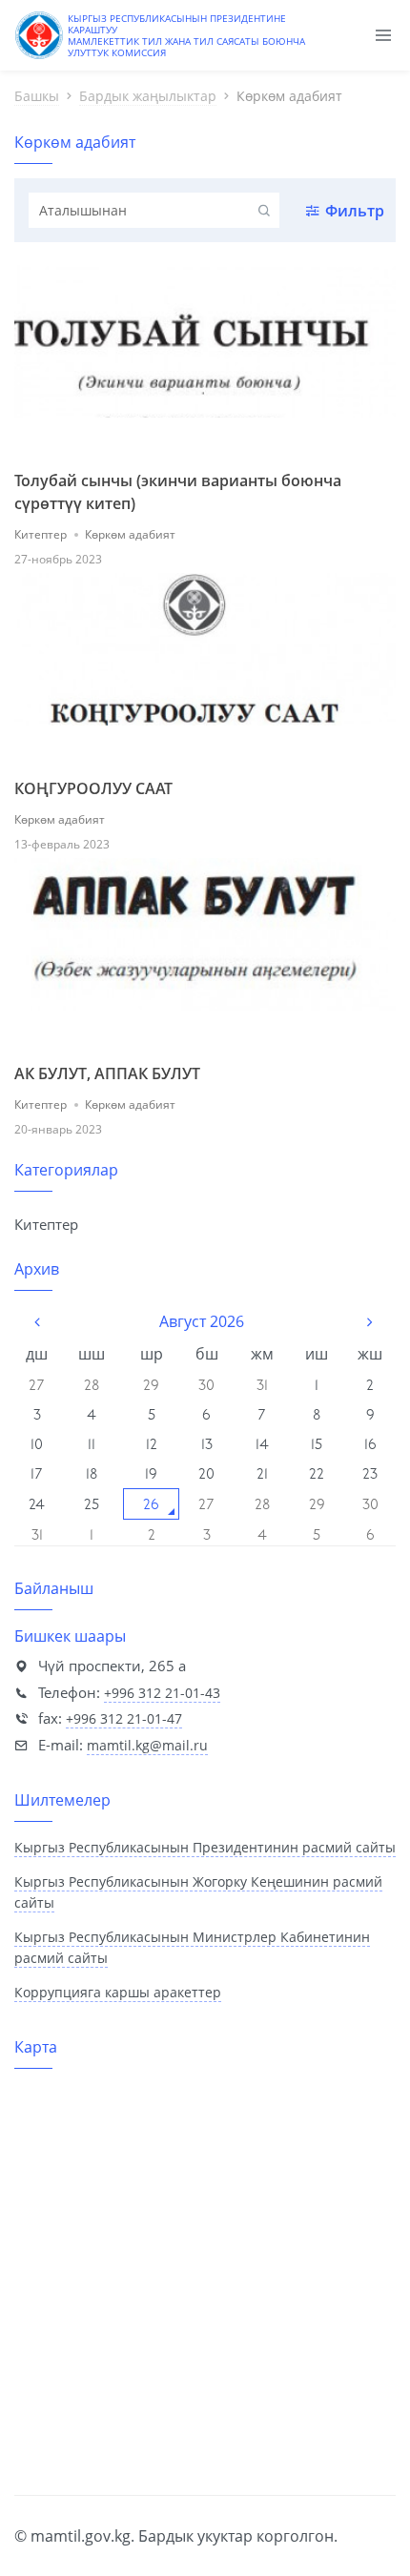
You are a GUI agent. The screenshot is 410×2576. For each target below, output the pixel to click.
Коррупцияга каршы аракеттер (118, 1992)
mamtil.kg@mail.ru (147, 1745)
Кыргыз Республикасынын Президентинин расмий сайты (205, 1847)
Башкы (37, 96)
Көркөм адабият (130, 534)
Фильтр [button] (355, 211)
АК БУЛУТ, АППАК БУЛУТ (107, 1073)
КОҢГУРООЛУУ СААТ (93, 788)
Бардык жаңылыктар (148, 96)
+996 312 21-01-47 (124, 1718)
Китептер (41, 534)
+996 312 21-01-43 (162, 1693)
